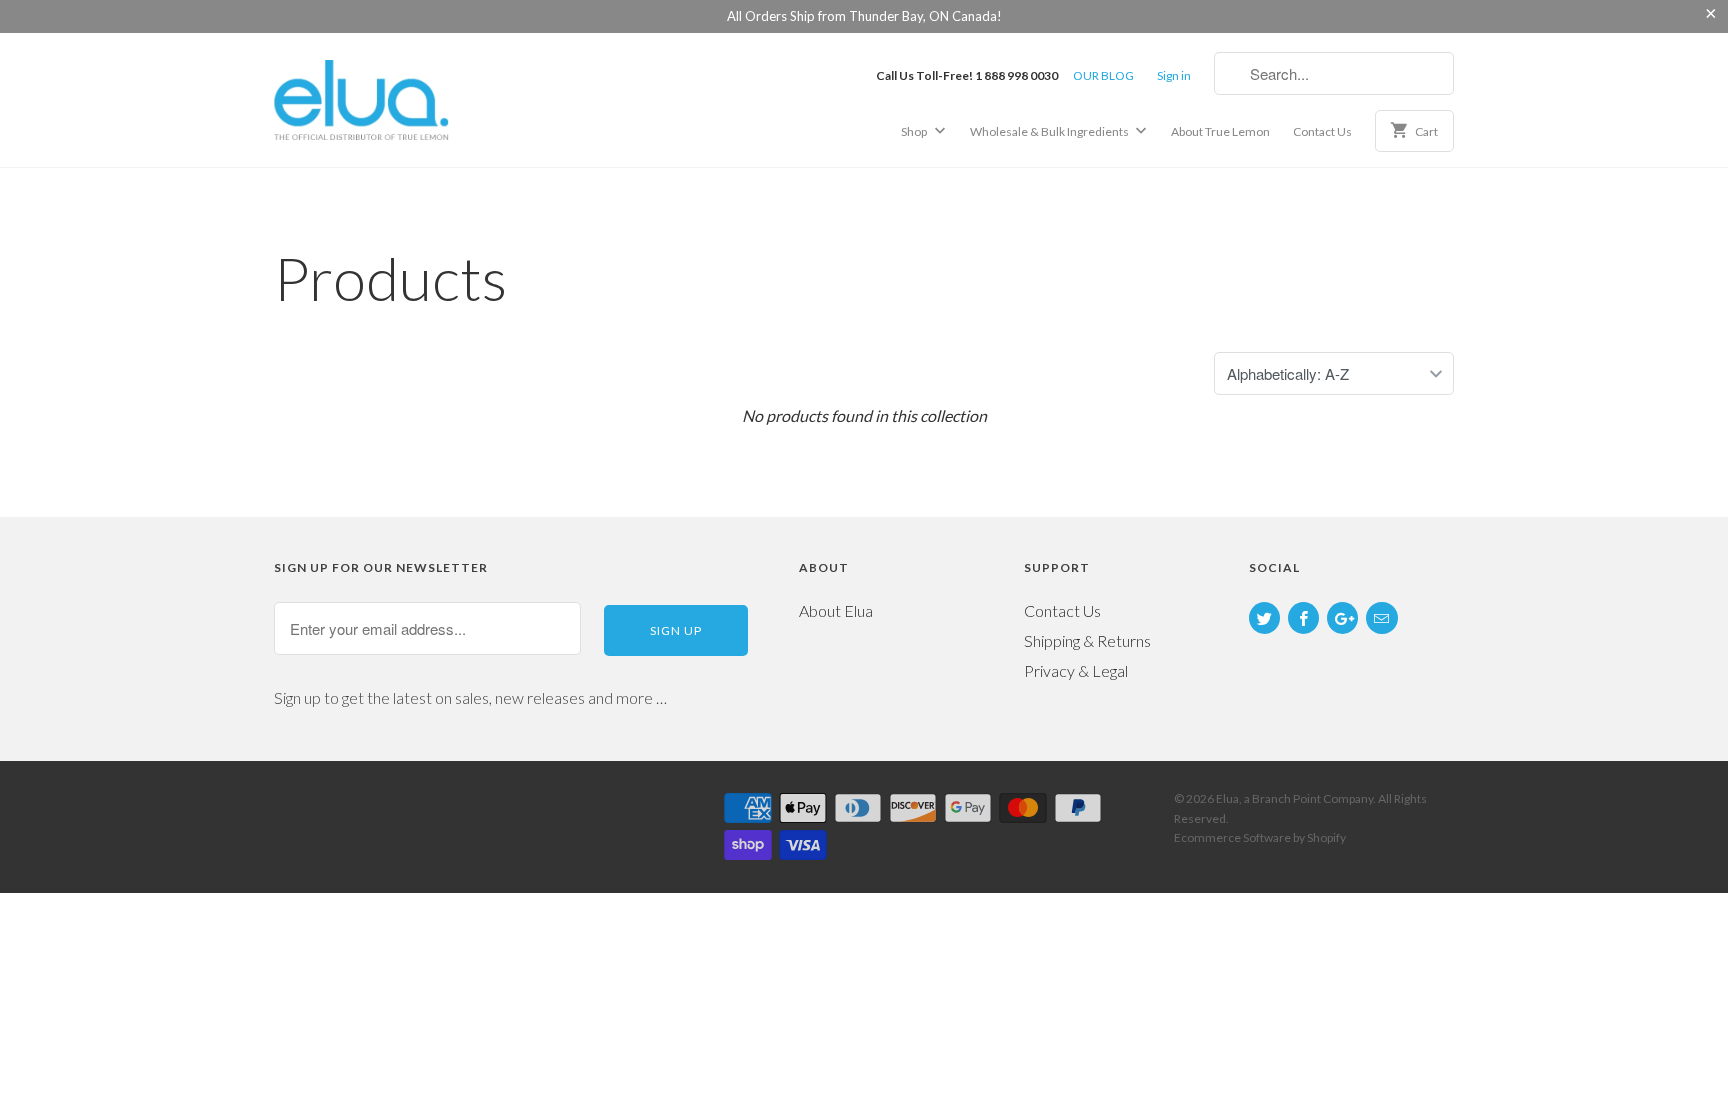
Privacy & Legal (1076, 670)
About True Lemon (1220, 131)
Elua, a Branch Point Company (1294, 798)
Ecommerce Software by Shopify (1260, 837)
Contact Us (1322, 131)
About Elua (836, 610)
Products (390, 278)
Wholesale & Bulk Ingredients (1050, 131)
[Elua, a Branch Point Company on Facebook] (1303, 618)
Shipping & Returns (1087, 640)
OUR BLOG (1103, 75)
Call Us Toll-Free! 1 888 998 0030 (967, 75)
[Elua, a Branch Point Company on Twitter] (1264, 618)
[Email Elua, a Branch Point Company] (1381, 618)
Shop (915, 131)
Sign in (1174, 75)
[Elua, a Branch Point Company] (414, 98)
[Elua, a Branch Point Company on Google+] (1342, 618)
